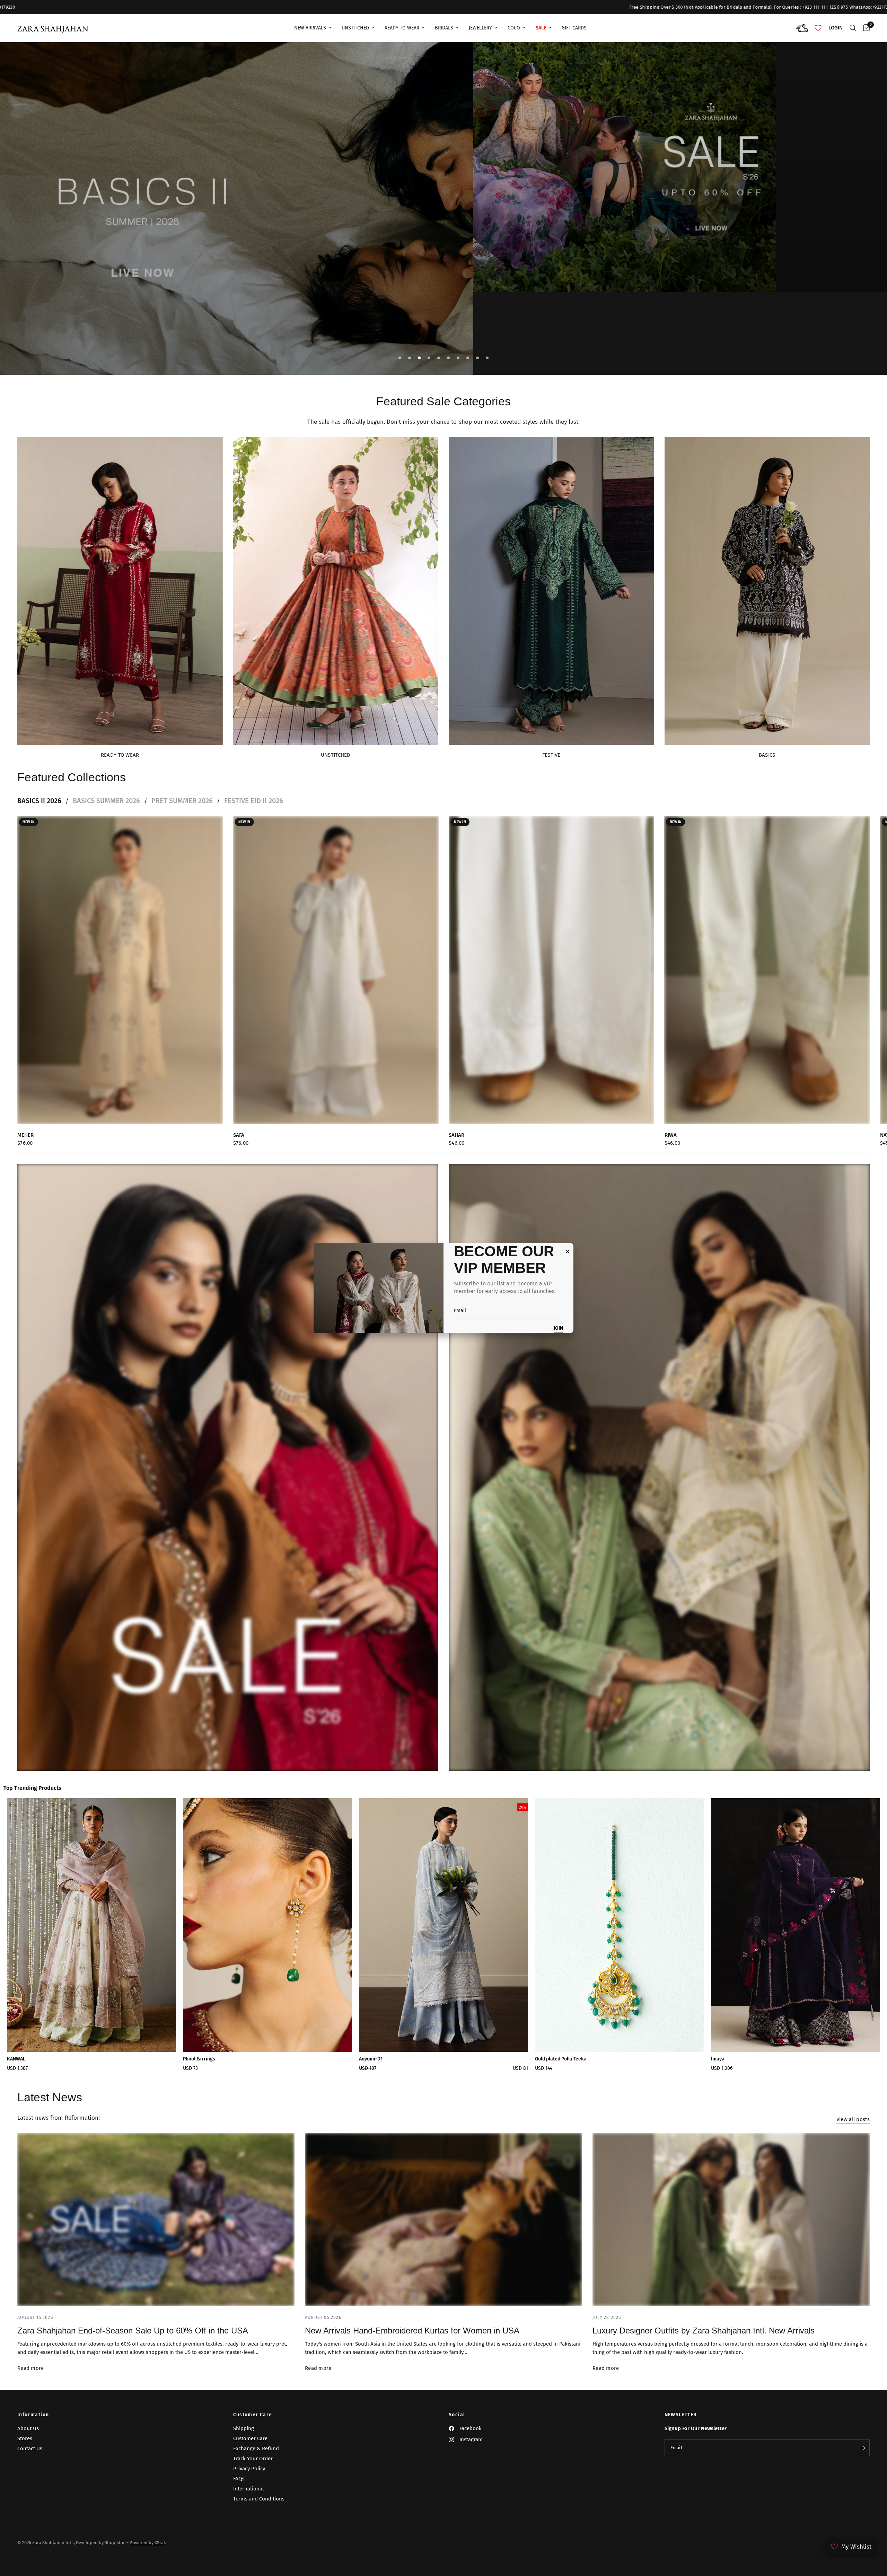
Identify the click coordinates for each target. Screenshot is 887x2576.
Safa (239, 1135)
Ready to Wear (120, 755)
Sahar (456, 1135)
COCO (514, 28)
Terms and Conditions (259, 2499)
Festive (551, 755)
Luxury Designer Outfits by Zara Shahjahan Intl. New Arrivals (704, 2331)
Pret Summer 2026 (182, 801)
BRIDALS (444, 28)
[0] (865, 28)
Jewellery (480, 28)
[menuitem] (313, 28)
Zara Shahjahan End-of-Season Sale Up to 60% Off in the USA (133, 2331)
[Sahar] (551, 970)
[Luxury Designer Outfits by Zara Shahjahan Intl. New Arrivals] (731, 2219)
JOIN (558, 1329)
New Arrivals (310, 28)
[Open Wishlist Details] (818, 28)
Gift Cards (574, 28)
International (248, 2489)
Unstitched (355, 28)
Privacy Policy (249, 2469)
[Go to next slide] (842, 1937)
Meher (25, 1135)
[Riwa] (767, 970)
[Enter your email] (863, 2448)
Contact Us (30, 2448)
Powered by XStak (148, 2543)
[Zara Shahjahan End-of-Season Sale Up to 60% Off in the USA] (156, 2219)
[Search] (853, 28)
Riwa (671, 1135)
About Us (28, 2428)
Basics (767, 755)
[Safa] (336, 970)
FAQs (239, 2479)
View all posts (853, 2120)
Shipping (244, 2428)
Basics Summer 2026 (106, 801)
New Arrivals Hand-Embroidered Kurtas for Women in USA (412, 2331)
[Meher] (120, 970)
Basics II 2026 (39, 801)
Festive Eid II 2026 (254, 801)
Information (33, 2415)
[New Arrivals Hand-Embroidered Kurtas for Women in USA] (443, 2219)
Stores (25, 2438)
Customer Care (253, 2415)
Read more (31, 2368)
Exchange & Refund (256, 2448)
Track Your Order (253, 2459)
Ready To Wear (402, 28)
